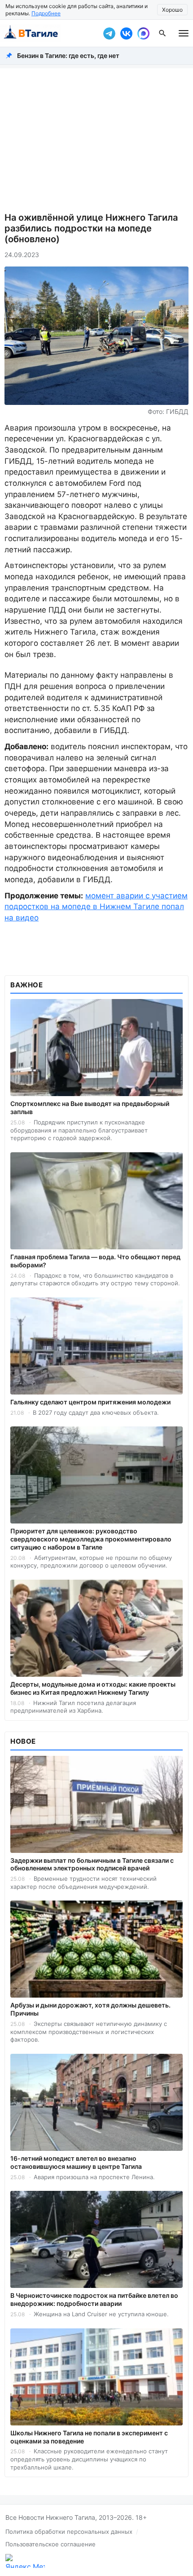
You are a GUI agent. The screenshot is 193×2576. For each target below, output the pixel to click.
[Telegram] (109, 33)
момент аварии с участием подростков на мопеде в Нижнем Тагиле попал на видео (96, 907)
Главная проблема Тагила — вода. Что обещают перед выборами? (95, 1261)
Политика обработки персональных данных (69, 2532)
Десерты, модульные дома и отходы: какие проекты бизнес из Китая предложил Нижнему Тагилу (93, 1688)
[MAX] (143, 33)
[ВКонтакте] (126, 33)
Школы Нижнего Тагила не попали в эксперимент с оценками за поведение (89, 2437)
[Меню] (184, 33)
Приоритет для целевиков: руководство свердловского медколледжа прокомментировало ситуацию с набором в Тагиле (91, 1539)
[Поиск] (162, 33)
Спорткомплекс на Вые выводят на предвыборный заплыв (90, 1108)
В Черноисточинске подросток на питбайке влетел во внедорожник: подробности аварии (94, 2299)
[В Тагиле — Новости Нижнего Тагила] (49, 33)
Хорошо (172, 10)
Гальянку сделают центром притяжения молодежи (90, 1402)
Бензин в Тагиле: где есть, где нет (68, 56)
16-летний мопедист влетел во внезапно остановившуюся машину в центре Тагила (76, 2162)
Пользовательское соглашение (50, 2544)
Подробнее (46, 13)
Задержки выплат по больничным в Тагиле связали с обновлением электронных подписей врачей (92, 1864)
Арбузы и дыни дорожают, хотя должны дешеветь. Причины (90, 2009)
